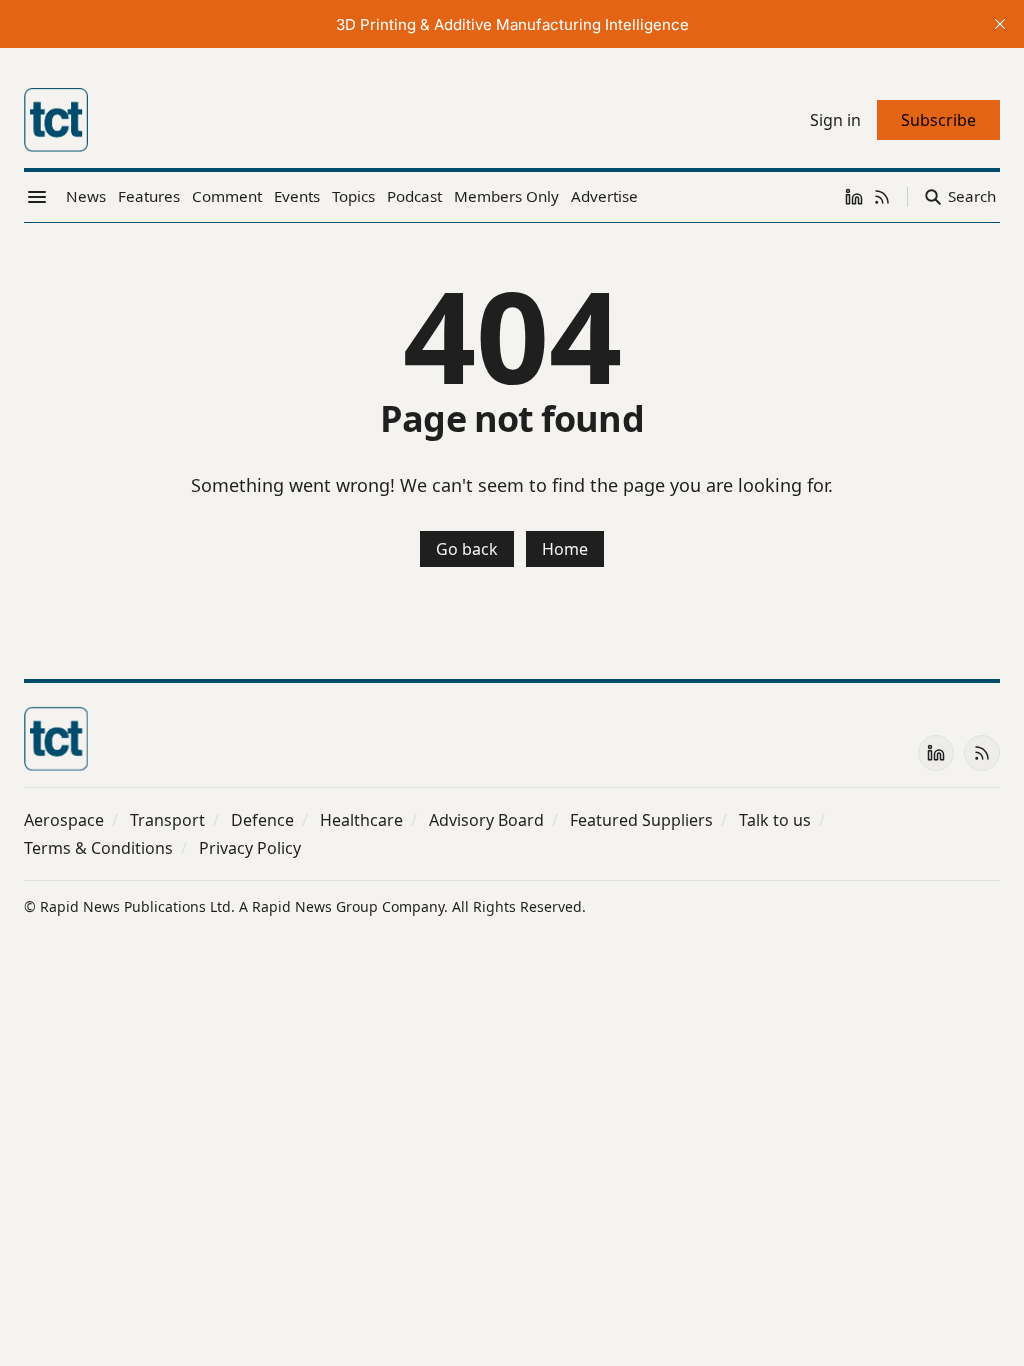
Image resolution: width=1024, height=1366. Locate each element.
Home (565, 549)
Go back (467, 549)
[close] (1000, 24)
